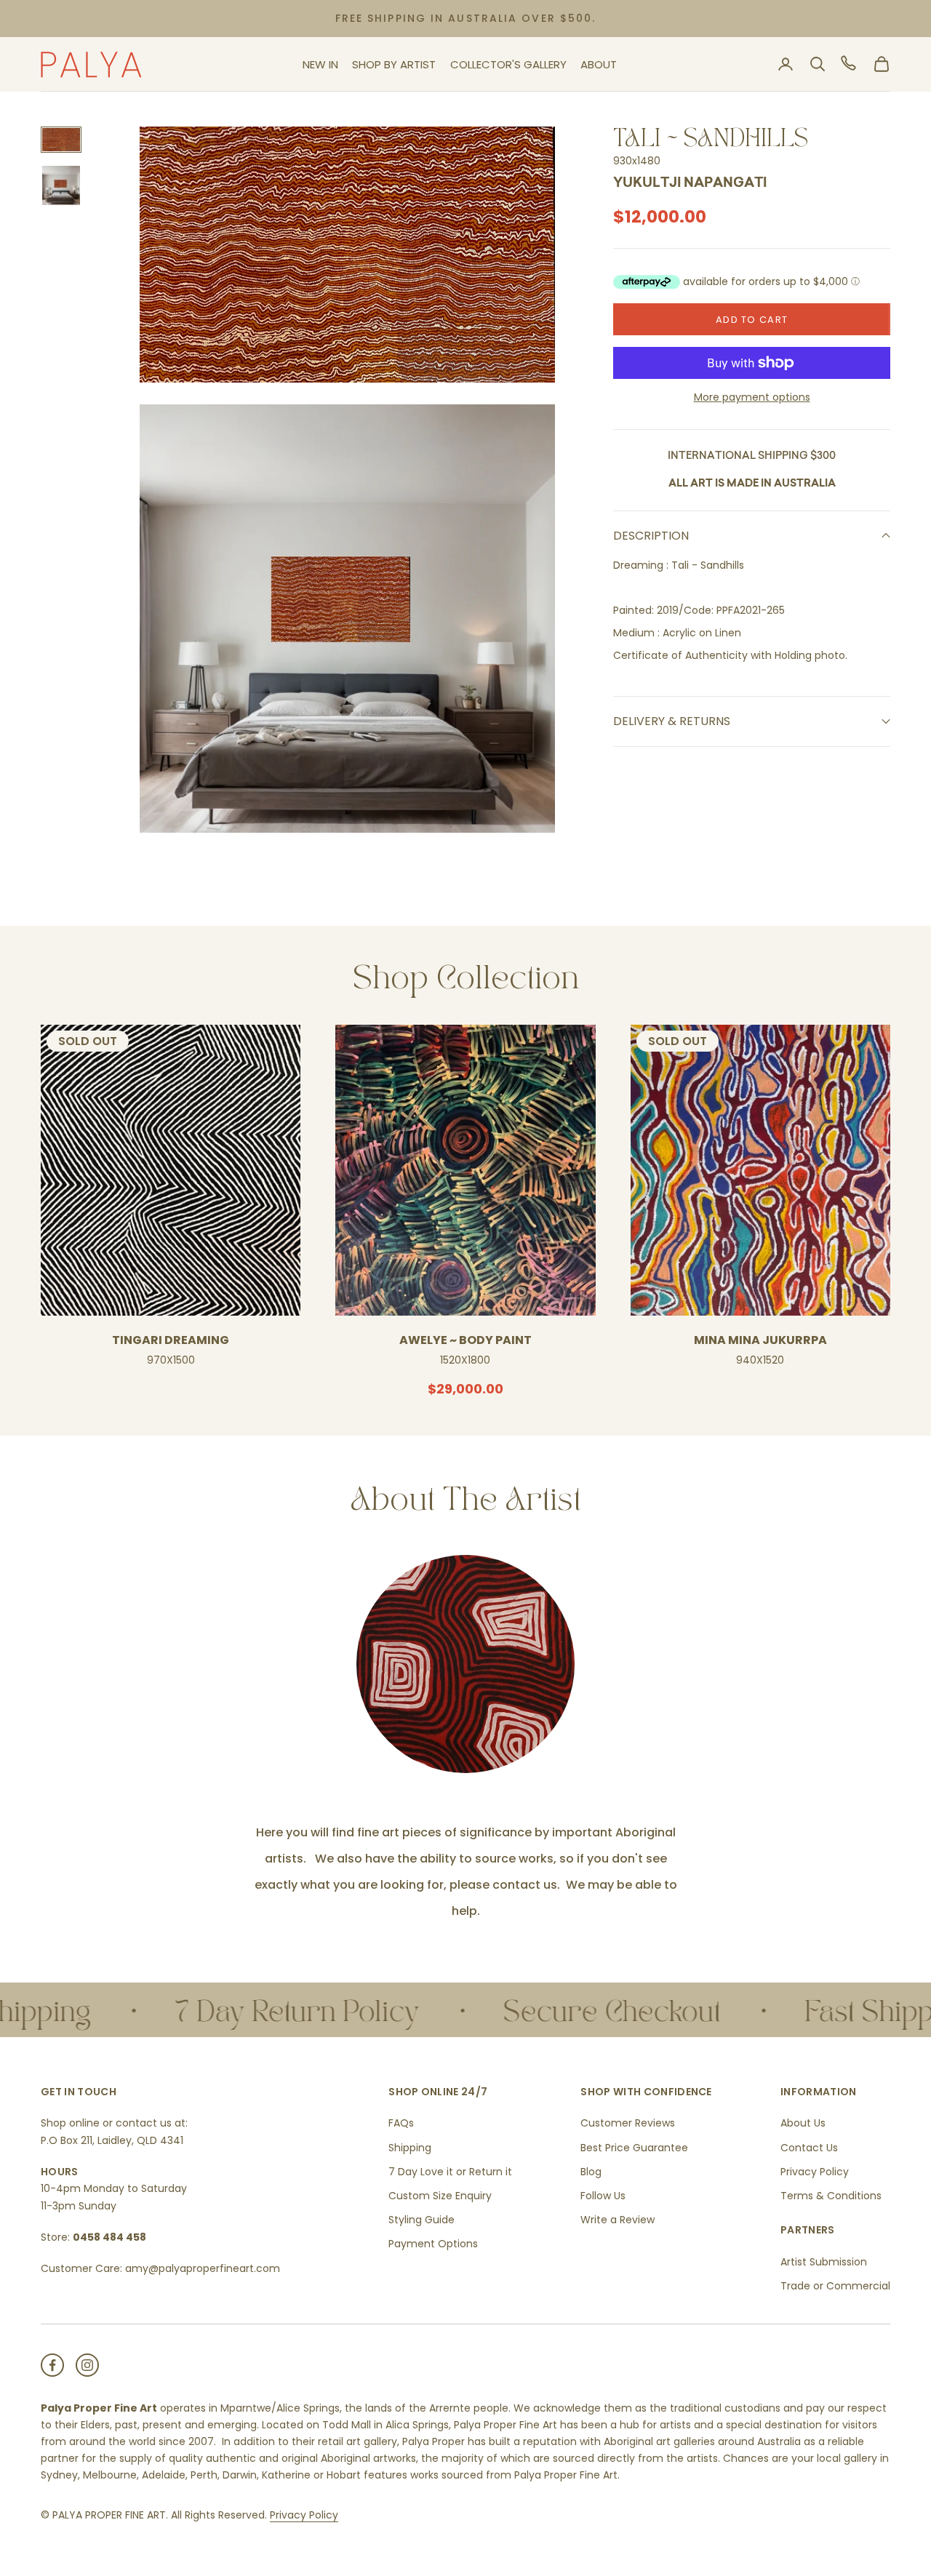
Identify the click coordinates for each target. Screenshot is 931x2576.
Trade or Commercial (835, 2286)
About (599, 64)
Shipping (410, 2148)
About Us (803, 2123)
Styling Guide (421, 2220)
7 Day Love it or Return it (450, 2172)
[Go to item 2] (61, 185)
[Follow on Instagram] (87, 2365)
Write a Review (618, 2220)
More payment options (752, 397)
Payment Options (433, 2244)
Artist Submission (824, 2262)
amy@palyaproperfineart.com (203, 2268)
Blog (591, 2172)
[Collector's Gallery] (465, 1664)
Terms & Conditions (831, 2196)
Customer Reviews (628, 2123)
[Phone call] (850, 64)
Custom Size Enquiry (440, 2196)
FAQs (401, 2123)
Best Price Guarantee (634, 2148)
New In (320, 64)
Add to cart (752, 320)
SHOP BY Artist (394, 64)
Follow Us (603, 2196)
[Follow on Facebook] (52, 2365)
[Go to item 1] (61, 140)
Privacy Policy (815, 2172)
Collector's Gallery (508, 64)
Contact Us (809, 2148)
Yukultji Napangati (690, 184)
